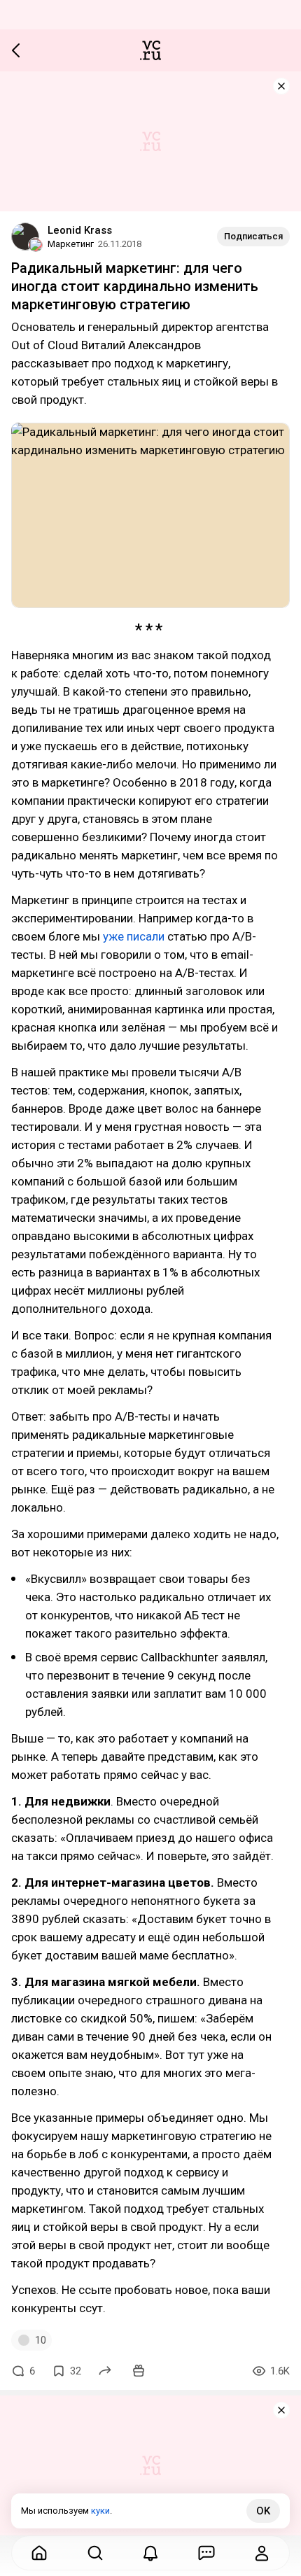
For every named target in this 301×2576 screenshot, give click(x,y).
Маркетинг (71, 244)
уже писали (134, 936)
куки (100, 2511)
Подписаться (253, 236)
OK (263, 2511)
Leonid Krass (80, 230)
